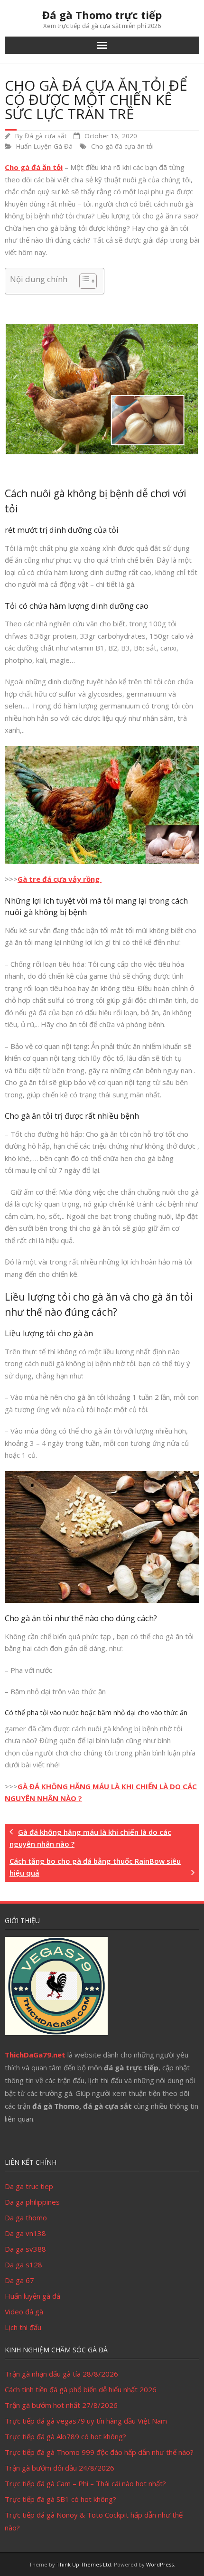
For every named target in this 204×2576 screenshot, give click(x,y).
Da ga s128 (23, 2265)
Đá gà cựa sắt (46, 136)
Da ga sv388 (25, 2249)
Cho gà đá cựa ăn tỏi (122, 146)
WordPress (160, 2564)
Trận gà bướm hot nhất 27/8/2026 (61, 2405)
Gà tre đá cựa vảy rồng (60, 879)
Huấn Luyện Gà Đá (44, 146)
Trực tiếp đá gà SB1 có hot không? (60, 2499)
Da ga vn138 (25, 2233)
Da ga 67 (19, 2280)
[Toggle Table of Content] (83, 281)
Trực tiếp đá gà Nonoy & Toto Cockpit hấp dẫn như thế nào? (94, 2521)
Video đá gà (24, 2312)
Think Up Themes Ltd (84, 2564)
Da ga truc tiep (29, 2186)
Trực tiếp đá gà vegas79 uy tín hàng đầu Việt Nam (86, 2421)
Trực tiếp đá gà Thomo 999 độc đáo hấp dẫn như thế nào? (99, 2452)
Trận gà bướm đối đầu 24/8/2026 (60, 2468)
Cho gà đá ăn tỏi (34, 167)
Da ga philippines (32, 2202)
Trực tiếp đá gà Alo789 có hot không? (65, 2436)
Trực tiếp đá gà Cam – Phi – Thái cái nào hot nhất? (85, 2483)
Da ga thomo (26, 2217)
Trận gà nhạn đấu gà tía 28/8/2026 (61, 2374)
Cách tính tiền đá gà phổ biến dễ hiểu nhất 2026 (81, 2389)
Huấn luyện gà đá (32, 2296)
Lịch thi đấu (23, 2327)
